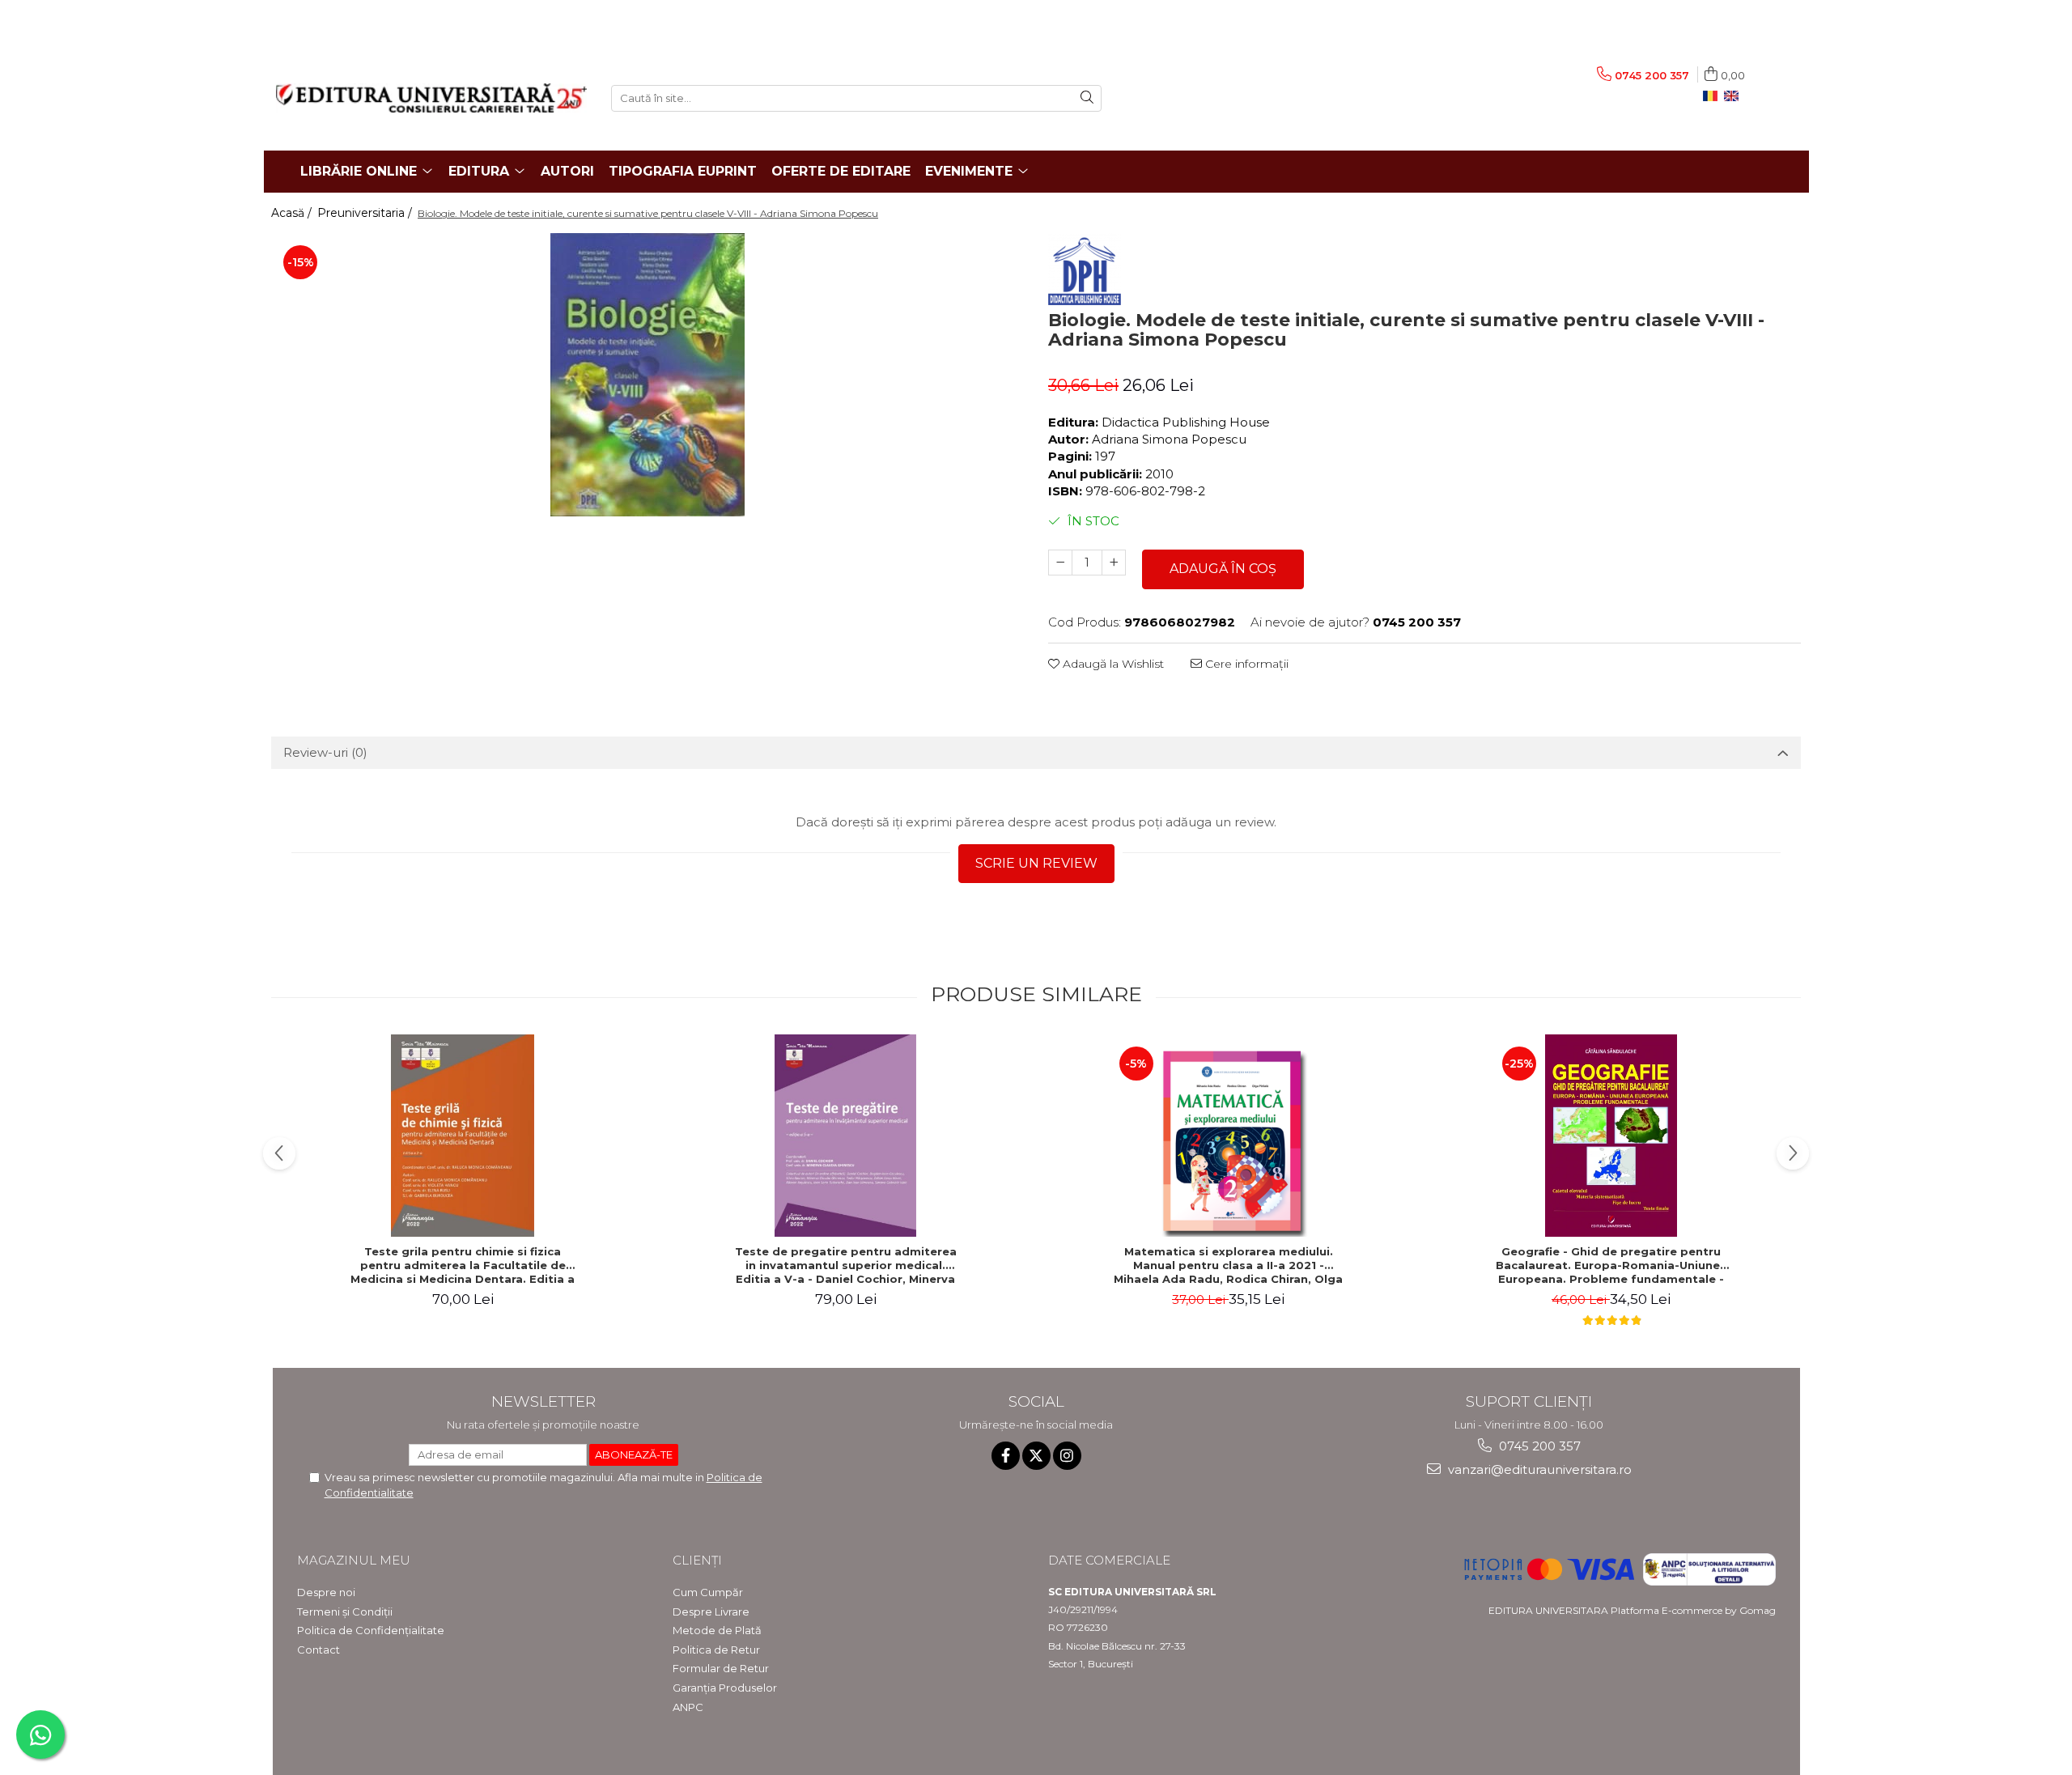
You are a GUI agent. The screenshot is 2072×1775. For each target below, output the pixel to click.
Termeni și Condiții (345, 1612)
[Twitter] (1036, 1456)
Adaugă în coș (1223, 569)
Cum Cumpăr (708, 1592)
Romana (1713, 96)
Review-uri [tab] (325, 752)
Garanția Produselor (725, 1688)
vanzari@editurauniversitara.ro (1538, 1469)
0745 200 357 (1538, 1446)
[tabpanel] (647, 375)
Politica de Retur (716, 1650)
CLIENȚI (697, 1560)
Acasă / (293, 213)
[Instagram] (1067, 1456)
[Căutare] (1087, 98)
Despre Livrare (711, 1612)
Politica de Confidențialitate (371, 1630)
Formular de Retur (721, 1668)
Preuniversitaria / (366, 213)
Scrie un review (1036, 863)
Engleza (1734, 96)
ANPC (688, 1707)
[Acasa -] (431, 98)
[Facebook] (1006, 1456)
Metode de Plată (717, 1630)
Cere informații (1245, 664)
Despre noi (326, 1592)
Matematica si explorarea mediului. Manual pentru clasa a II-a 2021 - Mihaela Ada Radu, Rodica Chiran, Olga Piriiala (1228, 1265)
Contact (318, 1650)
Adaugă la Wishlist (1112, 664)
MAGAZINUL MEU (354, 1560)
